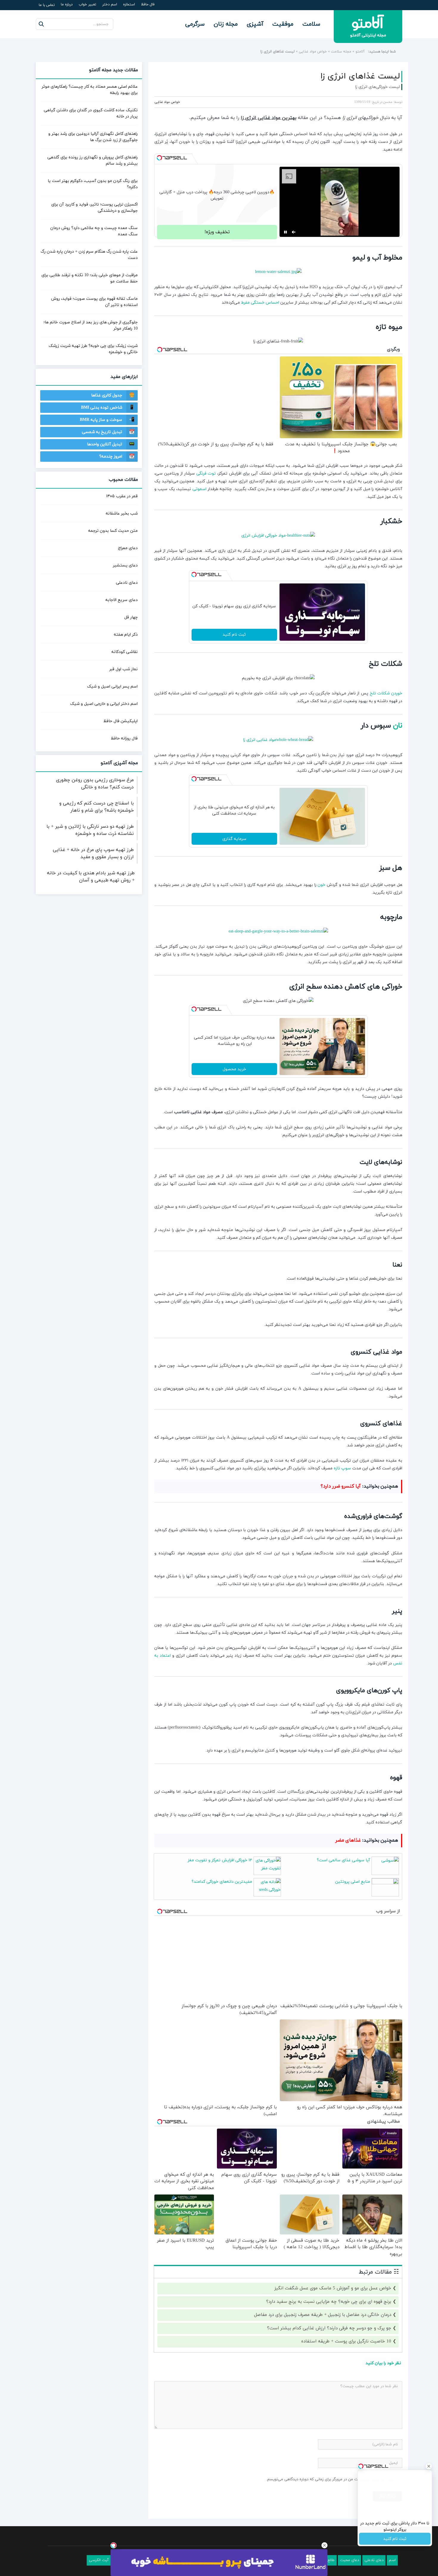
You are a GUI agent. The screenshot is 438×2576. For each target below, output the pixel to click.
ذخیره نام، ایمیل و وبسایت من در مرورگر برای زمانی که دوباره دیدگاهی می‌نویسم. (332, 2479)
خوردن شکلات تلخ (386, 693)
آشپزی (255, 24)
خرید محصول (234, 1069)
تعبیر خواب (87, 4)
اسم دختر (110, 4)
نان (398, 726)
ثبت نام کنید (234, 635)
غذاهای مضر (348, 1840)
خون (321, 885)
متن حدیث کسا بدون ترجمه (113, 531)
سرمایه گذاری (234, 839)
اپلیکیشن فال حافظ (121, 721)
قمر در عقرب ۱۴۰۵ (122, 496)
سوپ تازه (342, 1468)
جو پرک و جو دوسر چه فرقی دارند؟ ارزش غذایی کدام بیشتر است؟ (329, 2328)
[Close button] (324, 2545)
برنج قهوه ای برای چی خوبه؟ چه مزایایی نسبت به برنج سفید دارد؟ (329, 2302)
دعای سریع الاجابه (122, 600)
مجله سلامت (341, 52)
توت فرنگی (206, 474)
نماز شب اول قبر (124, 669)
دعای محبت (350, 2560)
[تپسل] (159, 158)
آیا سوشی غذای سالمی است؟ (343, 1860)
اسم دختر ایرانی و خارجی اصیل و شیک (104, 704)
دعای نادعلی (127, 583)
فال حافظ (148, 4)
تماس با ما (47, 5)
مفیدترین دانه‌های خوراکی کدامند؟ (222, 1882)
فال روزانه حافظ (124, 738)
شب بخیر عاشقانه (122, 513)
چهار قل (131, 617)
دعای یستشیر (125, 565)
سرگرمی (195, 24)
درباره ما (67, 4)
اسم (392, 2560)
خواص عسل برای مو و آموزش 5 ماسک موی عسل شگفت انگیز (333, 2288)
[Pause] (285, 232)
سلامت (311, 24)
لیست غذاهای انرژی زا (360, 76)
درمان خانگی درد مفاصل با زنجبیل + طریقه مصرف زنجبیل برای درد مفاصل (323, 2315)
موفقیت (283, 24)
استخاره (129, 4)
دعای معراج (128, 548)
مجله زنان (226, 24)
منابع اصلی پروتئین (353, 1882)
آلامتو (360, 52)
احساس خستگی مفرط (260, 303)
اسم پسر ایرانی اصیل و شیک (112, 687)
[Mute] (294, 232)
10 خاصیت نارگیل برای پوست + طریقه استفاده (346, 2341)
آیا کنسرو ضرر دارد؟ (341, 1486)
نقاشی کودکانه (125, 652)
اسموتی (199, 489)
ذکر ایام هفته (126, 635)
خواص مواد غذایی (313, 52)
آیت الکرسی (99, 2560)
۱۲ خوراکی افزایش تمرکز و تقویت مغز (220, 1860)
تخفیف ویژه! (217, 232)
